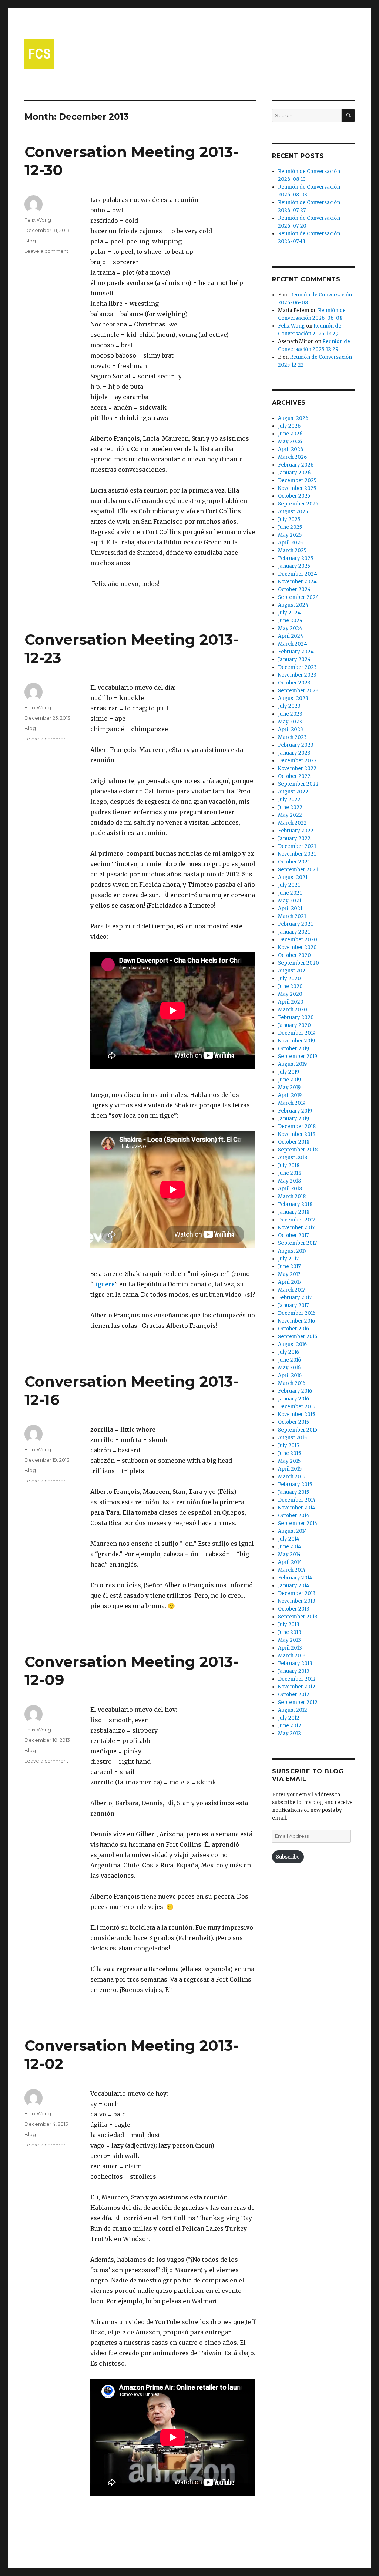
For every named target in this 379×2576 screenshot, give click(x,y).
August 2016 (292, 1344)
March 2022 (292, 823)
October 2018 (294, 1142)
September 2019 (298, 1056)
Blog (30, 241)
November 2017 (296, 1228)
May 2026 (290, 442)
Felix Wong (38, 220)
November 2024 (297, 582)
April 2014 (290, 1562)
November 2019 (296, 1041)
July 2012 (289, 1718)
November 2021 (297, 854)
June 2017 (289, 1267)
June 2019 (289, 1080)
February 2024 (296, 652)
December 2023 (297, 667)
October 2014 (294, 1516)
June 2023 (290, 714)
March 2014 (292, 1570)
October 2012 (294, 1695)
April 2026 (291, 449)
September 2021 (298, 870)
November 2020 (297, 947)
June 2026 (290, 434)
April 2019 (290, 1095)
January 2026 (294, 473)
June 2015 (289, 1453)
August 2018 (293, 1158)
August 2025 (293, 512)
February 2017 (295, 1298)
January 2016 (294, 1399)
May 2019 (289, 1088)
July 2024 (289, 613)
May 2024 (290, 628)
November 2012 (297, 1687)
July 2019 (289, 1072)
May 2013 (289, 1640)
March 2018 (292, 1196)
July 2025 (289, 519)
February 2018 (295, 1204)
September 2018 (298, 1150)
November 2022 (297, 768)
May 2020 (290, 994)
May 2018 (289, 1181)
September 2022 (298, 784)
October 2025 (294, 496)
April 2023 (291, 730)
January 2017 (293, 1305)
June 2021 (290, 893)
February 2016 (295, 1391)
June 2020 (290, 986)
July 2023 (289, 706)
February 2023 (296, 745)
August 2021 (293, 877)
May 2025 (290, 535)
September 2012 (298, 1702)
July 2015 (289, 1446)
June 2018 (290, 1173)
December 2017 (296, 1220)
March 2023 (292, 737)
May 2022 (290, 815)
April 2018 (290, 1189)
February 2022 (296, 831)
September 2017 (297, 1243)
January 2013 (294, 1671)
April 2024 (291, 636)
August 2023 (293, 698)
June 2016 (289, 1360)
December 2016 (297, 1313)
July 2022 (289, 800)
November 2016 (296, 1321)
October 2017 (293, 1235)
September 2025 (298, 504)
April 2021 (290, 909)
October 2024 (294, 589)
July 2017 (288, 1259)
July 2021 (289, 885)
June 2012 (290, 1726)
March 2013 (292, 1656)
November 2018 (297, 1134)
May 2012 (289, 1733)
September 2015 (298, 1430)
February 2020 (296, 1017)
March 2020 (293, 1010)
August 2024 (293, 605)
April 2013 (290, 1648)
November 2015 (296, 1414)
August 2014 (293, 1531)
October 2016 (294, 1329)
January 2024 (294, 659)
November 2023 (297, 675)
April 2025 (290, 543)
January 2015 (294, 1492)
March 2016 (292, 1383)
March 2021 (292, 916)
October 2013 (294, 1609)
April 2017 (290, 1282)
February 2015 (295, 1484)
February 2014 (295, 1578)
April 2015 (290, 1469)
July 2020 (289, 979)
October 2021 (294, 862)
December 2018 (297, 1126)
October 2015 (294, 1422)
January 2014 (294, 1586)
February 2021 (295, 924)
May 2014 (289, 1554)
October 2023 (294, 683)
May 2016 (289, 1368)
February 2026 (296, 465)
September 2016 (298, 1337)
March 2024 (293, 644)
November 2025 (297, 488)
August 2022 (293, 792)
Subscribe (288, 1857)
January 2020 (294, 1025)
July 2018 (289, 1165)
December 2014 (297, 1500)
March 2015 (292, 1477)
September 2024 (298, 597)
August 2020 (293, 971)
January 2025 (294, 566)
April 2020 (291, 1002)
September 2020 (298, 963)
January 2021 (294, 932)
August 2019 (292, 1064)
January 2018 (294, 1212)
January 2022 (294, 838)
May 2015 (289, 1461)
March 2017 (291, 1290)
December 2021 (297, 846)
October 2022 (294, 776)
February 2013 (295, 1663)
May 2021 (290, 901)
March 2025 (292, 551)
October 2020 (294, 955)
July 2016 (289, 1352)
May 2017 (289, 1274)
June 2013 (290, 1632)
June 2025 (290, 527)
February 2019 (295, 1111)
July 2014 (289, 1539)
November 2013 (297, 1601)
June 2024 (290, 621)
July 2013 (289, 1624)
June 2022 (290, 807)
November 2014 (297, 1508)
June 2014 (290, 1547)
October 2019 (294, 1049)
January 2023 (294, 753)
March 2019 (292, 1103)
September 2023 (298, 691)
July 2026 (289, 426)
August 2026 (293, 418)
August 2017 (292, 1251)
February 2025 (296, 558)
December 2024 (298, 574)
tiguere (104, 1284)
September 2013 (298, 1617)
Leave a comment (46, 251)
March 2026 (292, 457)
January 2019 (294, 1119)
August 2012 (293, 1710)
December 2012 (297, 1679)
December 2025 (297, 480)
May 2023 (290, 722)
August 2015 (292, 1438)
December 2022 (297, 761)
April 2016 (290, 1375)
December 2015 (297, 1407)
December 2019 (297, 1033)
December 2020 (298, 940)
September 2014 (298, 1523)
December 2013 (297, 1593)
